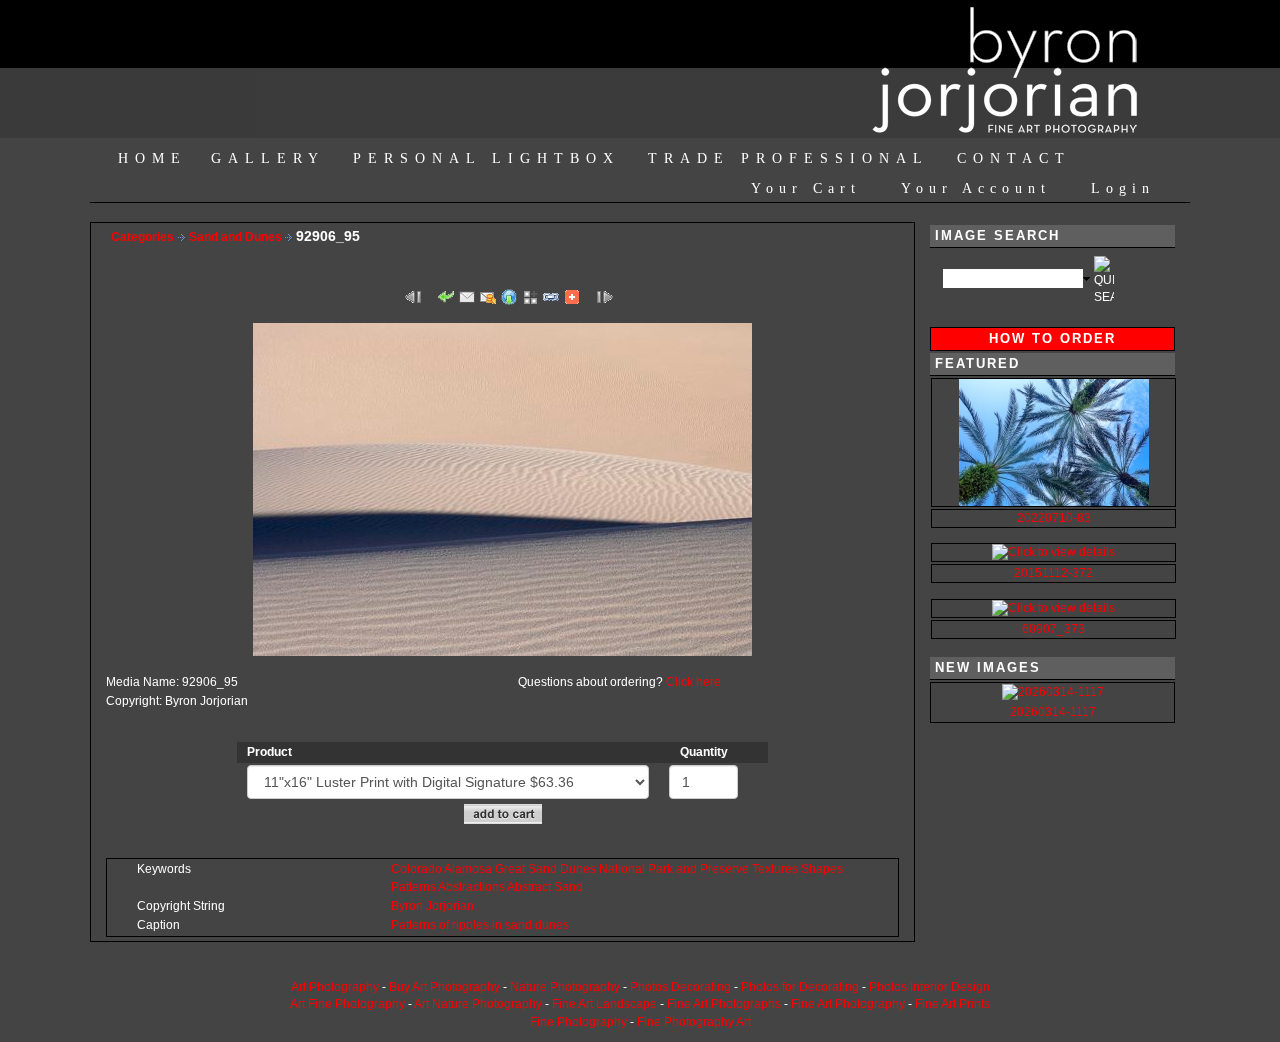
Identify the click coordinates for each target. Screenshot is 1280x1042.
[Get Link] (551, 296)
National (622, 869)
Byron (407, 906)
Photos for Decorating (800, 987)
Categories (142, 237)
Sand (542, 869)
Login (1123, 188)
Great (510, 869)
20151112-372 (1053, 573)
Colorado (416, 869)
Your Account (976, 188)
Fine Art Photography (848, 1004)
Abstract (529, 887)
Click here (693, 682)
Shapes (822, 869)
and (686, 869)
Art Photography (335, 987)
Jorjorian (450, 906)
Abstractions (471, 887)
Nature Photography (565, 987)
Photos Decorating (680, 987)
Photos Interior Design (929, 987)
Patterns (413, 887)
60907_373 (1053, 629)
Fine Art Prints (952, 1004)
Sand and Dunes (237, 237)
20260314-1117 (1053, 712)
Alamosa (468, 869)
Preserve (724, 869)
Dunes (578, 869)
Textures (775, 869)
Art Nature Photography (478, 1004)
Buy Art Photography (444, 987)
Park (660, 869)
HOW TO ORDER (1052, 338)
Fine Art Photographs (724, 1004)
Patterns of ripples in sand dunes (480, 925)
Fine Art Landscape (604, 1004)
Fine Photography (578, 1022)
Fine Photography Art (694, 1022)
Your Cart (806, 188)
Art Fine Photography (347, 1004)
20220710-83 (1054, 518)
